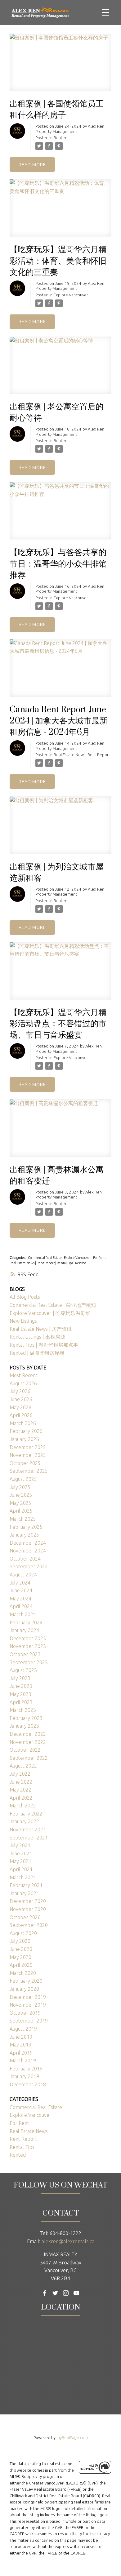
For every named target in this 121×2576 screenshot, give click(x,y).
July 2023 (20, 1678)
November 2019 (28, 2005)
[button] (45, 2293)
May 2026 (20, 1407)
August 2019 (23, 2029)
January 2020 (24, 1989)
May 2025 (20, 1503)
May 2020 (20, 1957)
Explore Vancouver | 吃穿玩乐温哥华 (50, 1313)
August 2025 (23, 1479)
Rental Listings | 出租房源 (37, 1337)
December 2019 (28, 1997)
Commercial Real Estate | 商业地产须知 (53, 1305)
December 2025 (28, 1447)
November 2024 (28, 1551)
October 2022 (25, 1750)
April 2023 (21, 1702)
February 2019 (26, 2069)
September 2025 (29, 1471)
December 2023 (28, 1638)
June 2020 (21, 1949)
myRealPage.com (72, 2437)
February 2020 (26, 1981)
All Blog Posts (25, 1297)
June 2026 (21, 1399)
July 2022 (20, 1774)
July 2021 (20, 1845)
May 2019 (20, 2045)
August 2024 (23, 1575)
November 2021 (28, 1830)
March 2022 (23, 1806)
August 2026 (23, 1383)
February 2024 (26, 1622)
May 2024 (20, 1599)
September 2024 (29, 1566)
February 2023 (26, 1718)
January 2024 (24, 1630)
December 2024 (28, 1543)
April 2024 (21, 1606)
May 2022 (20, 1790)
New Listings (23, 1321)
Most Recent (24, 1375)
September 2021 (29, 1838)
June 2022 (21, 1782)
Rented (60, 138)
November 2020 (28, 1909)
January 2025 (24, 1535)
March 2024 (23, 1614)
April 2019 (21, 2053)
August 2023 (23, 1670)
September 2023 (29, 1662)
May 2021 (20, 1861)
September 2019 (29, 2021)
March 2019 (23, 2060)
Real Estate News (70, 755)
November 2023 (28, 1646)
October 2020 (25, 1917)
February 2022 (26, 1814)
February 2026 (26, 1431)
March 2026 (23, 1423)
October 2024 (25, 1559)
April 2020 (21, 1965)
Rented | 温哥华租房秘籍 (37, 1353)
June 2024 (21, 1590)
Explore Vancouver (71, 295)
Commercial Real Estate (45, 1258)
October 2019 (25, 2013)
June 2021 (21, 1853)
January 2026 (24, 1439)
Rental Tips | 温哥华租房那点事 (44, 1345)
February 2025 (26, 1527)
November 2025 (28, 1455)
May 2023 (20, 1694)
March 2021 (23, 1877)
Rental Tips (65, 1263)
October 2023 (25, 1654)
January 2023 (24, 1726)
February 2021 (26, 1885)
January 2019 (24, 2076)
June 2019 (21, 2037)
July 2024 (20, 1583)
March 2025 (23, 1519)
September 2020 (29, 1925)
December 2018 (28, 2084)
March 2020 (23, 1973)
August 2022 (23, 1766)
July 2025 (20, 1487)
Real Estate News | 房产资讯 (41, 1329)
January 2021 (24, 1893)
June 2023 (21, 1686)
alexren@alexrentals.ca (68, 2241)
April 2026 (21, 1415)
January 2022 (24, 1821)
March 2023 (23, 1710)
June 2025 (21, 1495)
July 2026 (20, 1391)
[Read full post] (60, 66)
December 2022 (28, 1734)
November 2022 (28, 1742)
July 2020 (20, 1941)
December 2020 (28, 1901)
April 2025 (21, 1511)
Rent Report (99, 755)
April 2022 (21, 1798)
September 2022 (29, 1758)
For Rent (100, 1258)
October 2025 (25, 1463)
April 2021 (21, 1869)
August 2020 (23, 1933)
